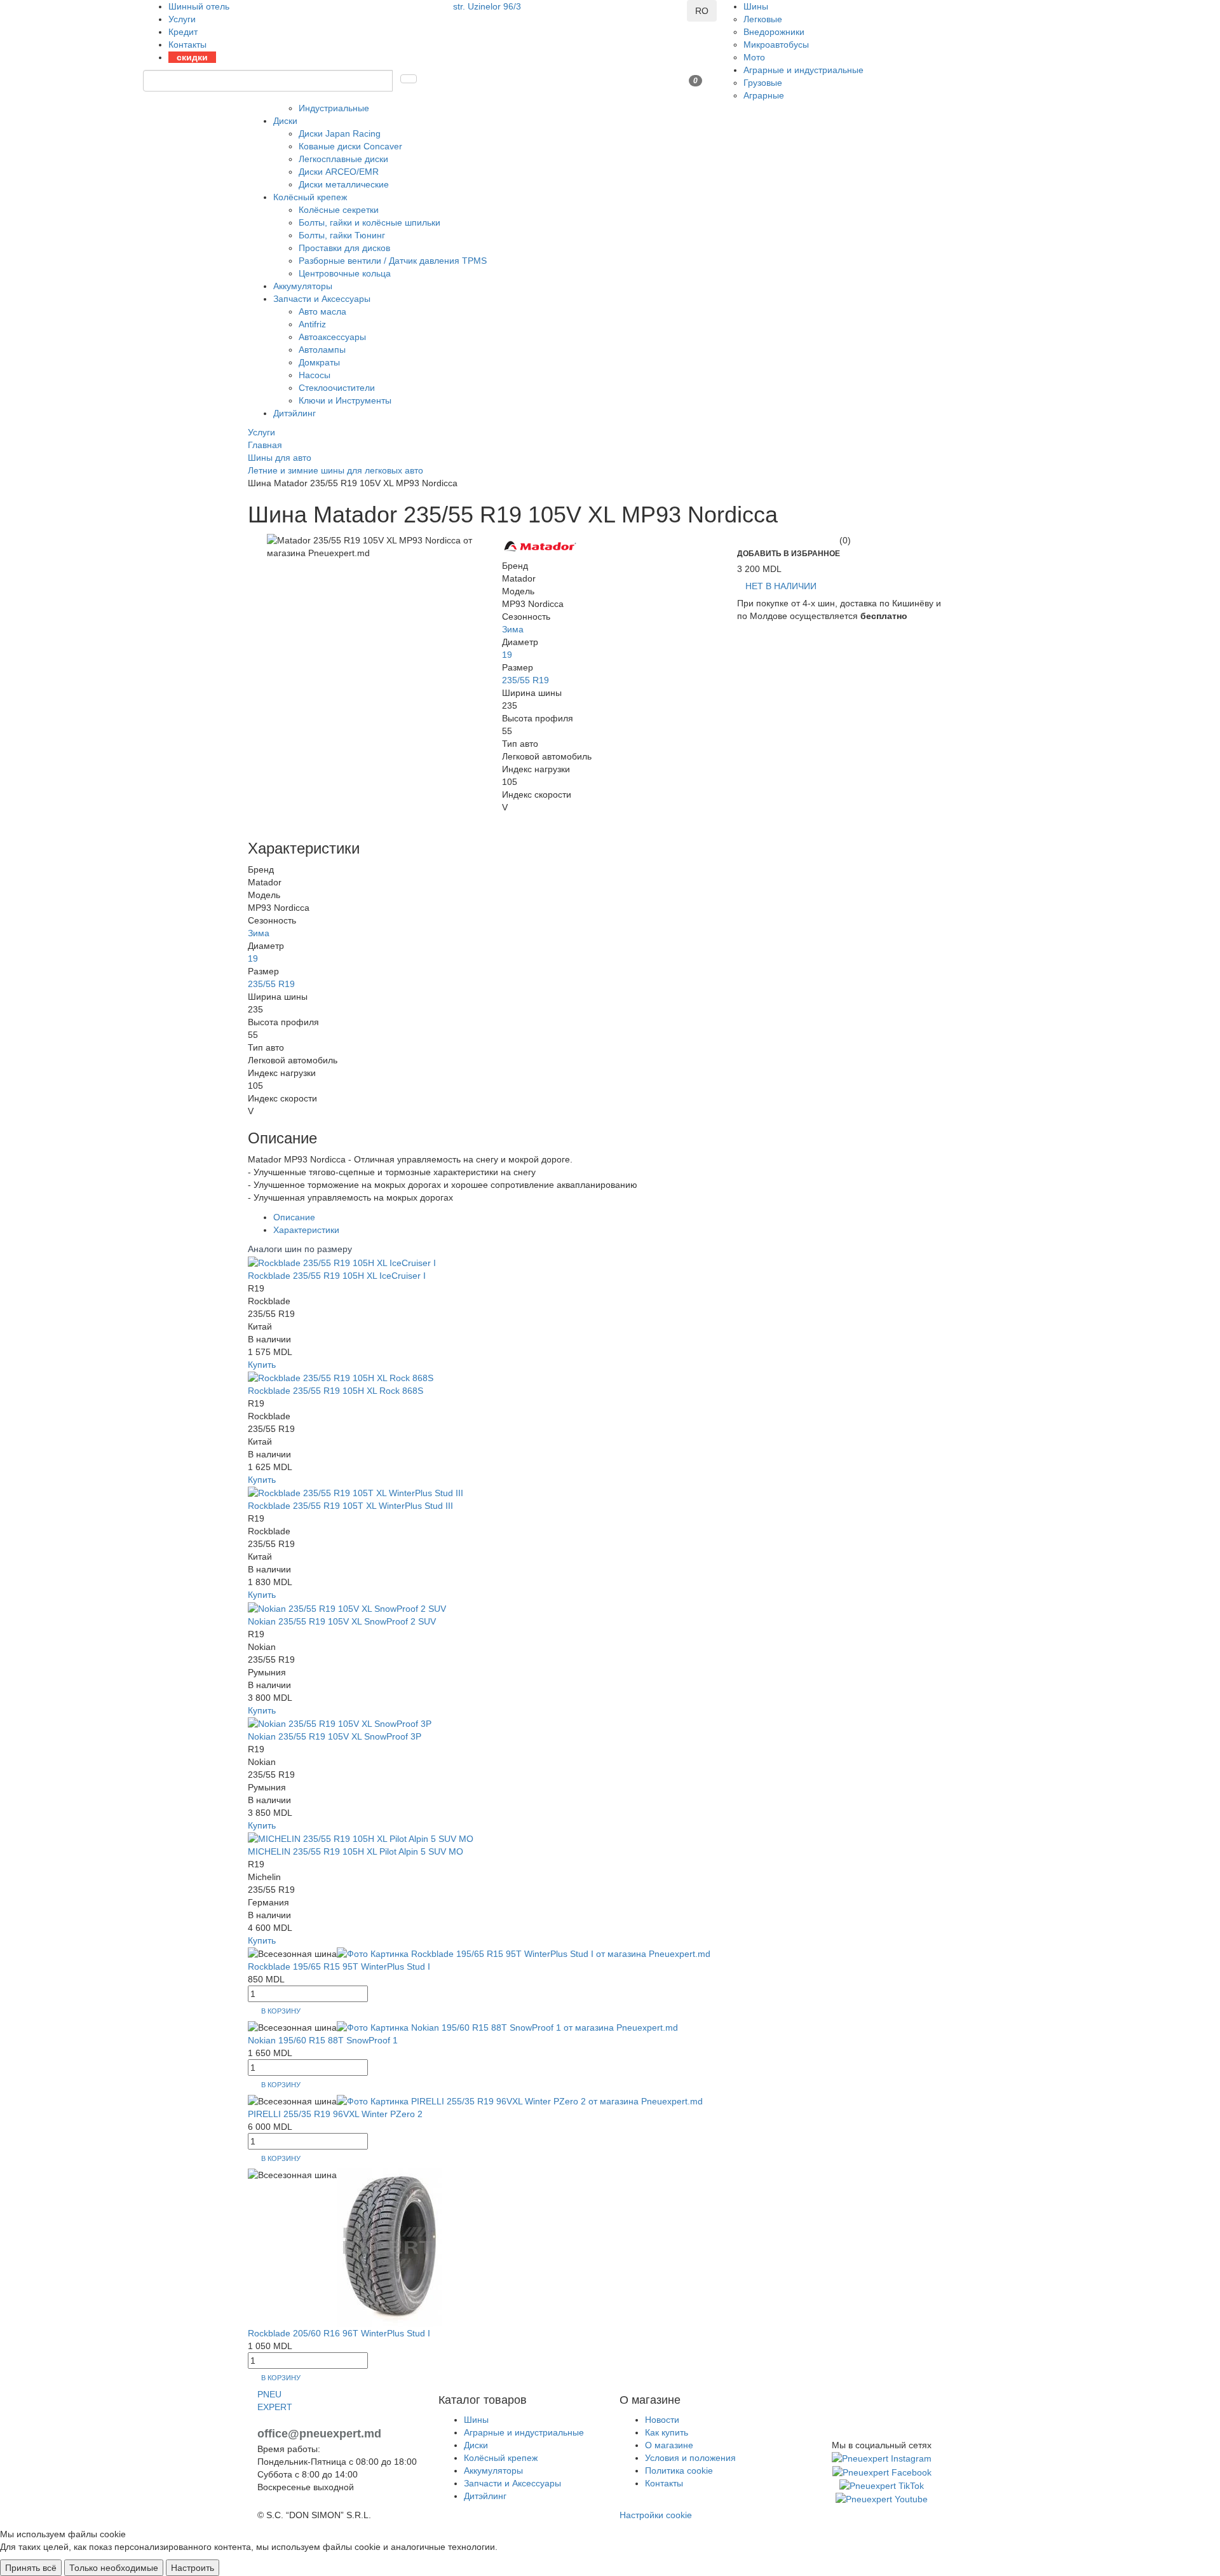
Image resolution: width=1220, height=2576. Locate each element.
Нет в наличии (781, 586)
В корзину (281, 2011)
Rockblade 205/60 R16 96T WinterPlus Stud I (339, 2333)
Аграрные (764, 95)
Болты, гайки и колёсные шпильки (369, 222)
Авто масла (322, 311)
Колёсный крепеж (310, 197)
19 (507, 655)
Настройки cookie (656, 2515)
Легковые (763, 19)
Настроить (193, 2568)
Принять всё (31, 2568)
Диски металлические (344, 184)
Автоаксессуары (332, 337)
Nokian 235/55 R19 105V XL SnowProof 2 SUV (342, 1621)
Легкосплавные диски (343, 159)
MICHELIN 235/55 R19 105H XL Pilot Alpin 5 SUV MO (356, 1851)
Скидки (192, 57)
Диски (285, 121)
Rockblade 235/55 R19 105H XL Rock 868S (335, 1391)
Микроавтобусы (776, 44)
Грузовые (763, 83)
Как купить (667, 2432)
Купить (262, 1365)
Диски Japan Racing (340, 133)
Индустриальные (334, 108)
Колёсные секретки (339, 210)
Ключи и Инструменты (345, 400)
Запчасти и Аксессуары (322, 299)
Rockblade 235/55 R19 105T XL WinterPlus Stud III (350, 1506)
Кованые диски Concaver (350, 146)
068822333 (476, 19)
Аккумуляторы (303, 286)
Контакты (187, 44)
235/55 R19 (525, 680)
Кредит (183, 32)
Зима (513, 629)
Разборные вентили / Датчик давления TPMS (393, 261)
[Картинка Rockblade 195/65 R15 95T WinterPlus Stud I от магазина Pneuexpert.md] (524, 1953)
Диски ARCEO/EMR (339, 172)
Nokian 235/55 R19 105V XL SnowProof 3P (335, 1736)
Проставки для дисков (344, 248)
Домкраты (319, 362)
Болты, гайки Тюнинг (342, 235)
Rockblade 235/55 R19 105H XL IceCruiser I (337, 1276)
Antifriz (312, 324)
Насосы (315, 375)
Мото (754, 57)
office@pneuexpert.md (319, 2434)
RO (702, 11)
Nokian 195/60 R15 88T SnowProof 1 (323, 2040)
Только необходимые (114, 2568)
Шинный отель (199, 6)
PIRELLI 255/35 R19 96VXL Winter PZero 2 (335, 2114)
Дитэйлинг (295, 413)
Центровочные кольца (345, 273)
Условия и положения (690, 2458)
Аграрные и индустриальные (803, 70)
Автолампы (322, 350)
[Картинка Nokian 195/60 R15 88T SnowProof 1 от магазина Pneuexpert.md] (507, 2027)
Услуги (182, 19)
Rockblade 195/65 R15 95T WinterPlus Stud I (339, 1966)
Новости (662, 2420)
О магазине (669, 2445)
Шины (756, 6)
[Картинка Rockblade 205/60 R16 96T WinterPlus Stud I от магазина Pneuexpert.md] (390, 2246)
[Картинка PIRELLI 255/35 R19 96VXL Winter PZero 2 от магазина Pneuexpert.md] (520, 2101)
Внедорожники (774, 32)
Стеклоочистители (337, 388)
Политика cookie (679, 2470)
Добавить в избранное (789, 554)
